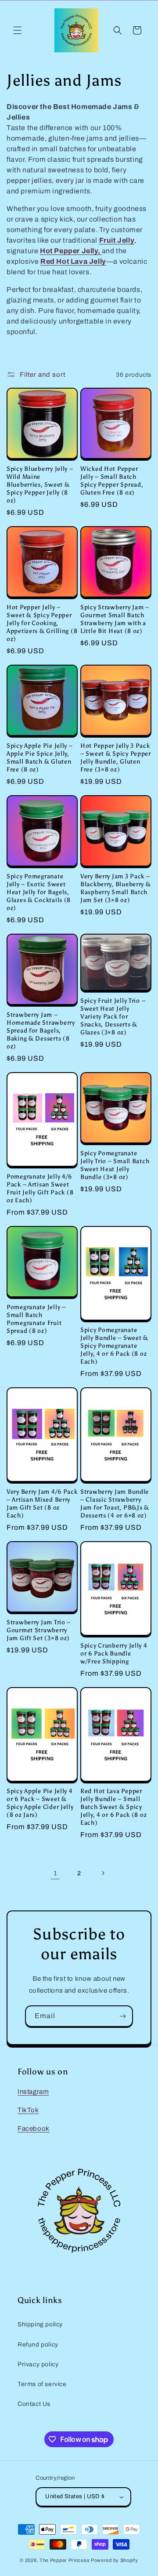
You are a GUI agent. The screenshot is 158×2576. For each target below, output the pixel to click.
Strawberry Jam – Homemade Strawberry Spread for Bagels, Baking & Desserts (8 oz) (41, 1030)
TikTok (28, 2110)
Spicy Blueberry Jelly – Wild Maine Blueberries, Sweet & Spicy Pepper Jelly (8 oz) (40, 484)
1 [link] (56, 1873)
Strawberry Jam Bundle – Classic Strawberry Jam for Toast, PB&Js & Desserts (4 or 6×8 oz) (115, 1503)
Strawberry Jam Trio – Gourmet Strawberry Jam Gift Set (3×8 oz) (39, 1630)
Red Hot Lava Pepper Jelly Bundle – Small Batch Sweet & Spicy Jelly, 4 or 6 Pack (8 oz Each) (113, 1807)
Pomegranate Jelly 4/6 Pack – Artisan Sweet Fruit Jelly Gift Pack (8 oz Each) (40, 1188)
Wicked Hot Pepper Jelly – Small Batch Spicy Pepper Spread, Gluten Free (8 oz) (112, 480)
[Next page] (103, 1873)
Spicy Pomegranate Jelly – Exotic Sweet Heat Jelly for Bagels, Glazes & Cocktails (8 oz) (39, 892)
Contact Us (34, 2404)
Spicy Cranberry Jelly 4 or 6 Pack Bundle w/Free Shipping (114, 1653)
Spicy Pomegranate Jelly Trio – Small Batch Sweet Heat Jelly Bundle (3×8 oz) (115, 1165)
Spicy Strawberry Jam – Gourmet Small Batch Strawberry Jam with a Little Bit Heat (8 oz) (115, 619)
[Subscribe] (122, 2016)
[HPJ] (101, 251)
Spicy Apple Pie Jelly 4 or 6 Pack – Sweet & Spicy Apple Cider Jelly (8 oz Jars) (40, 1803)
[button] (18, 30)
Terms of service (42, 2384)
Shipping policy (40, 2324)
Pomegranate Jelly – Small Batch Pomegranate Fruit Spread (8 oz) (36, 1319)
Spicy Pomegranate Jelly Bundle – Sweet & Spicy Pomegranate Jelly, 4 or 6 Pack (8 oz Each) (114, 1346)
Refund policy (38, 2345)
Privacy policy (38, 2364)
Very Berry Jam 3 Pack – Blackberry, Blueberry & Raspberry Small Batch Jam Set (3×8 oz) (116, 888)
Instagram (33, 2092)
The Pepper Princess (65, 2560)
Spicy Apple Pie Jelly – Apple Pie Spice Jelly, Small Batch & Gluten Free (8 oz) (40, 757)
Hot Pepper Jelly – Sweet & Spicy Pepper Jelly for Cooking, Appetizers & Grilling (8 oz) (42, 623)
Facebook (34, 2128)
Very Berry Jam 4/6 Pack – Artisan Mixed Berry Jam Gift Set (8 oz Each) (42, 1503)
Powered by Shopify (115, 2560)
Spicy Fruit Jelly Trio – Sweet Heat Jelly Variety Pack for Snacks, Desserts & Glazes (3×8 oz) (113, 1016)
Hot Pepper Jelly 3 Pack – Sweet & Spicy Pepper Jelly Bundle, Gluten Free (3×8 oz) (116, 757)
